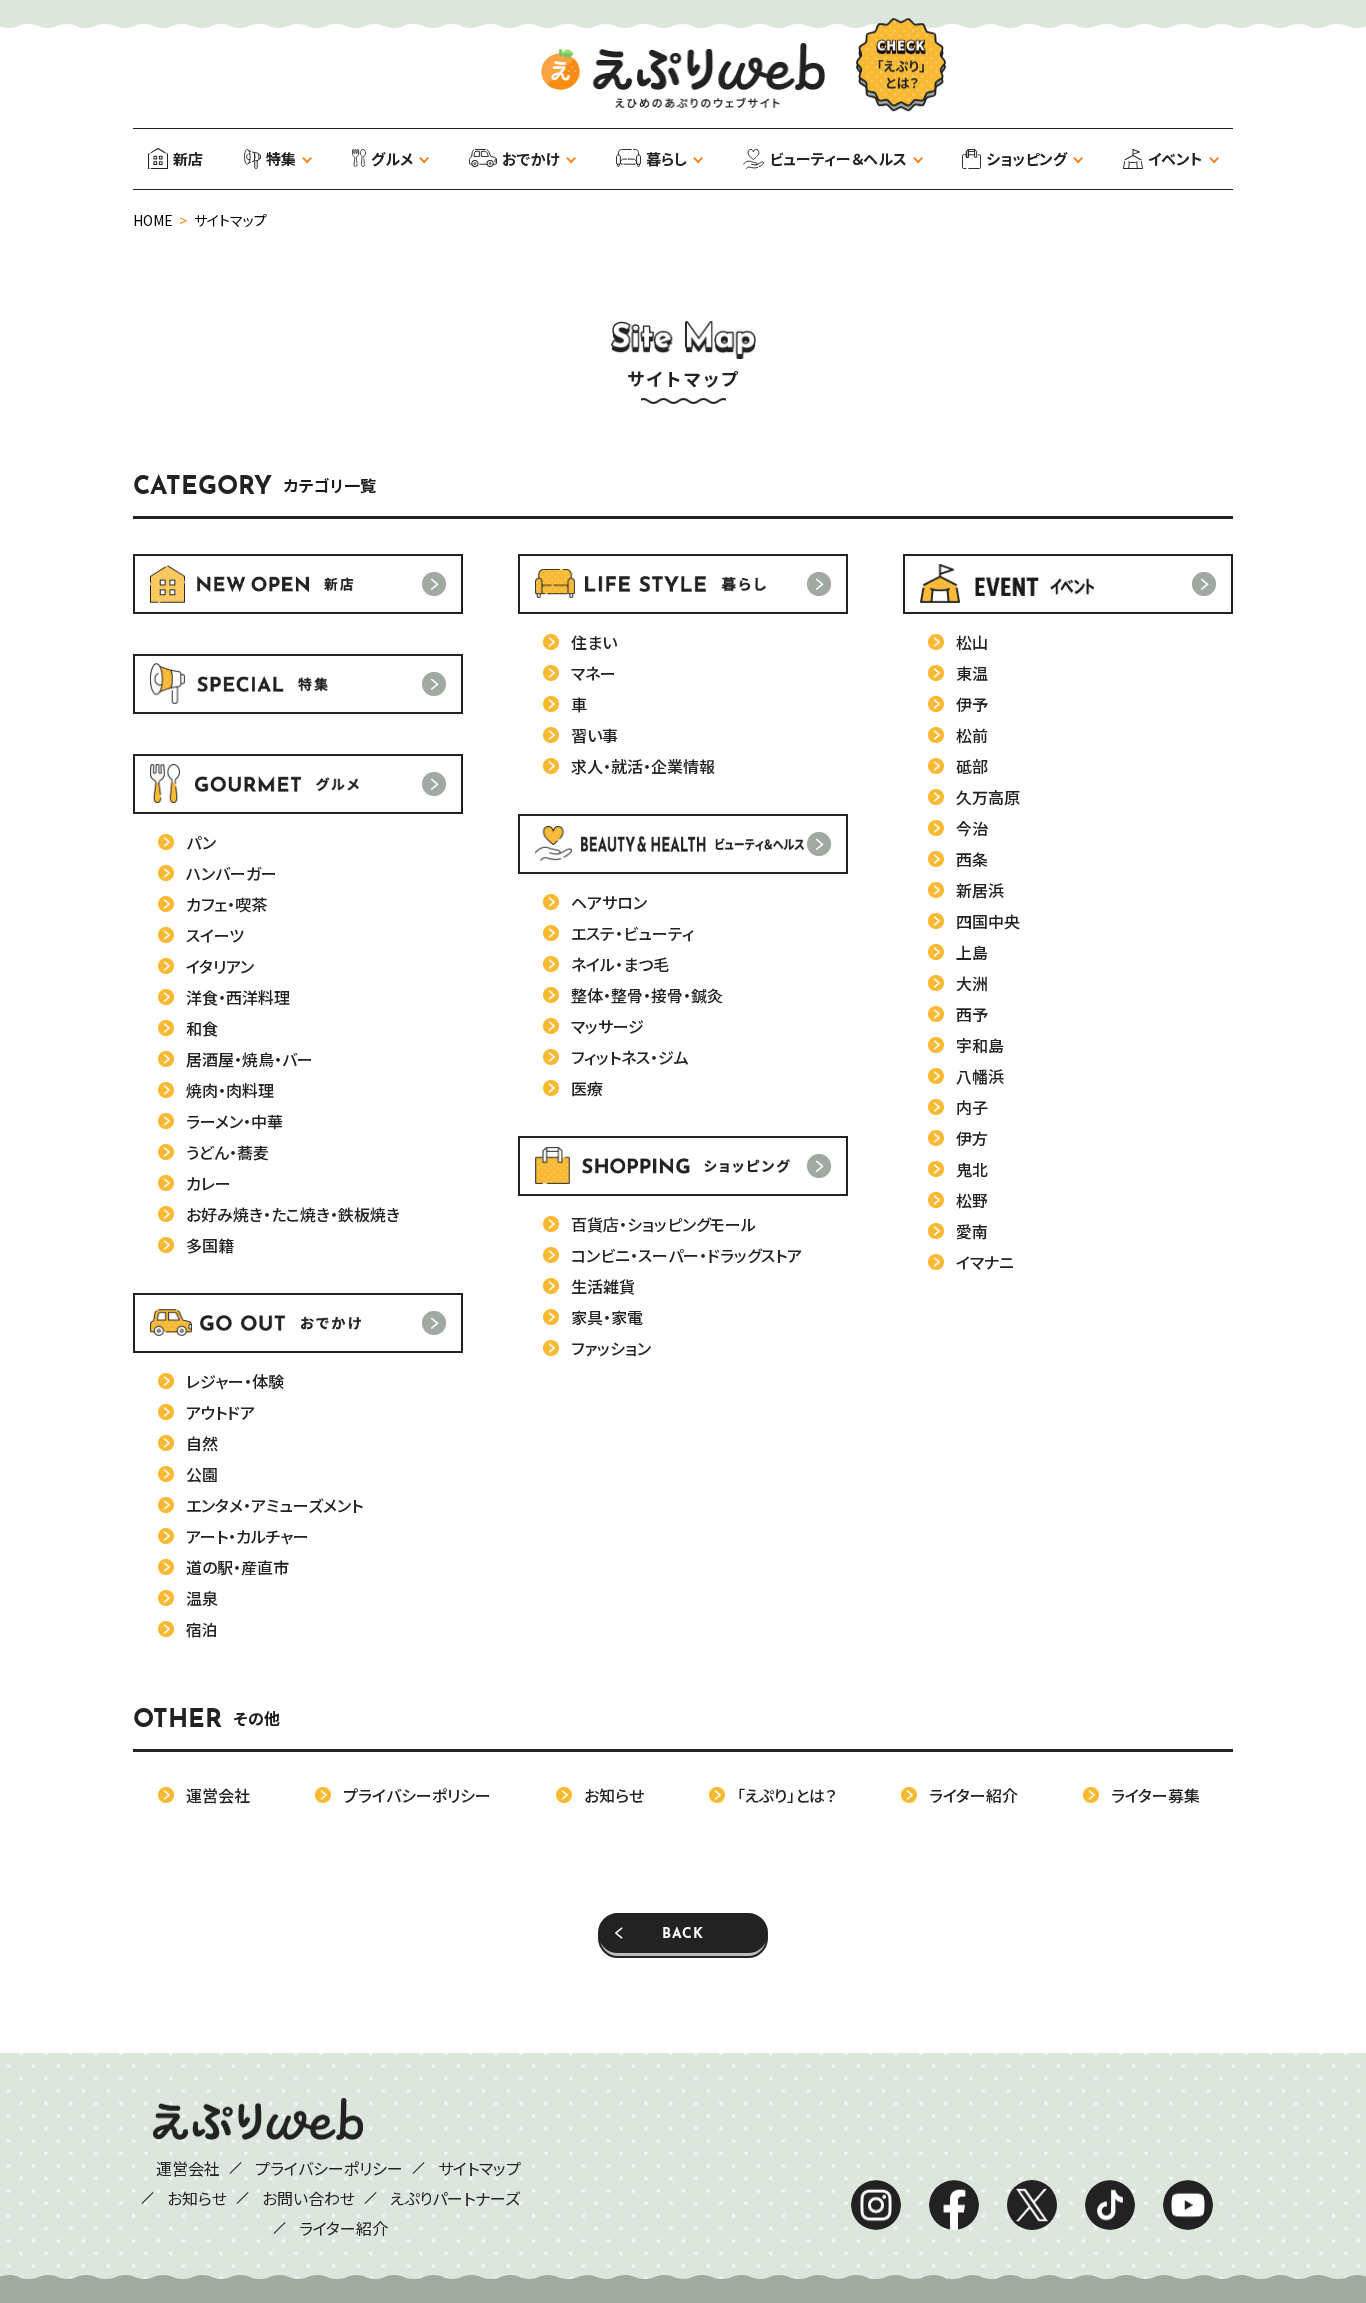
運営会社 (188, 2168)
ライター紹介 (343, 2228)
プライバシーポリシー (329, 2168)
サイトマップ (479, 2168)
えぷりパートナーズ (455, 2198)
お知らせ (197, 2198)
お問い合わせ (308, 2198)
